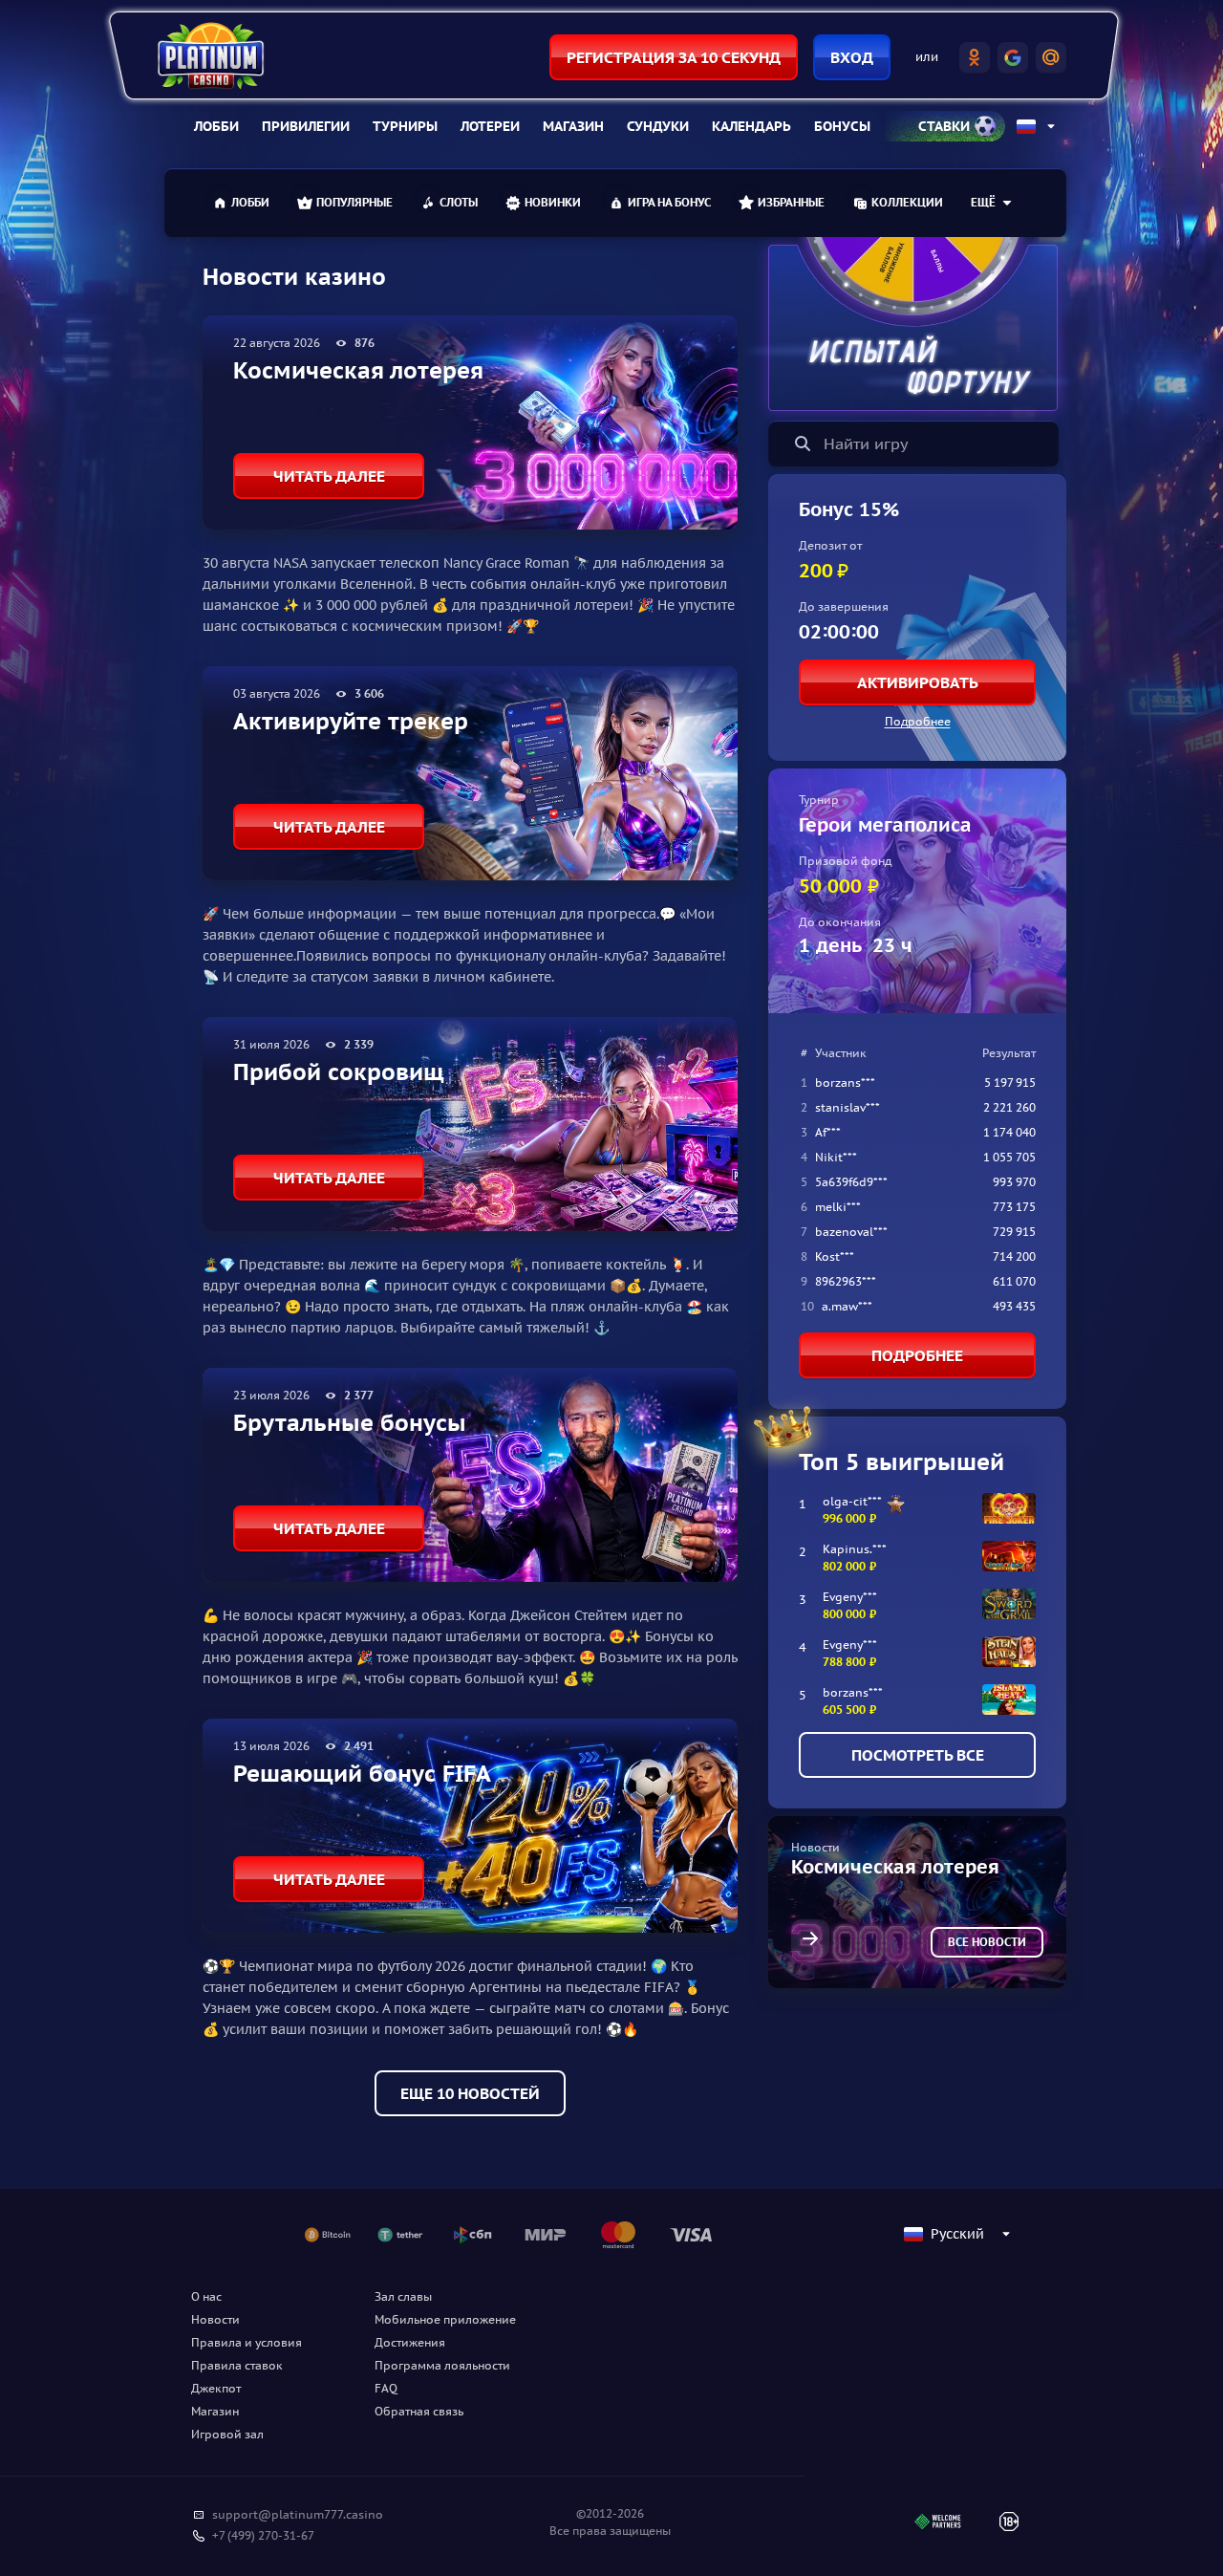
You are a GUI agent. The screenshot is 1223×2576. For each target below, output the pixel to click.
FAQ (386, 2388)
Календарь (751, 126)
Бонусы (842, 126)
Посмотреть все (918, 1755)
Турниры (405, 126)
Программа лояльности (442, 2365)
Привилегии (306, 126)
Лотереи (490, 126)
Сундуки (658, 126)
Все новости (987, 1942)
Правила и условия (247, 2342)
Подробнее (918, 721)
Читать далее (329, 476)
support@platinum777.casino (298, 2514)
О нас (206, 2296)
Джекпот (216, 2388)
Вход (852, 57)
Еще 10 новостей (470, 2093)
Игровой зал (227, 2434)
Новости (215, 2319)
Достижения (410, 2342)
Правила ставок (237, 2365)
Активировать (918, 682)
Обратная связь (419, 2411)
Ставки (944, 126)
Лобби (216, 126)
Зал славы (403, 2296)
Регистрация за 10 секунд (674, 57)
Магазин (573, 126)
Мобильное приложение (445, 2319)
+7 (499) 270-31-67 (263, 2535)
